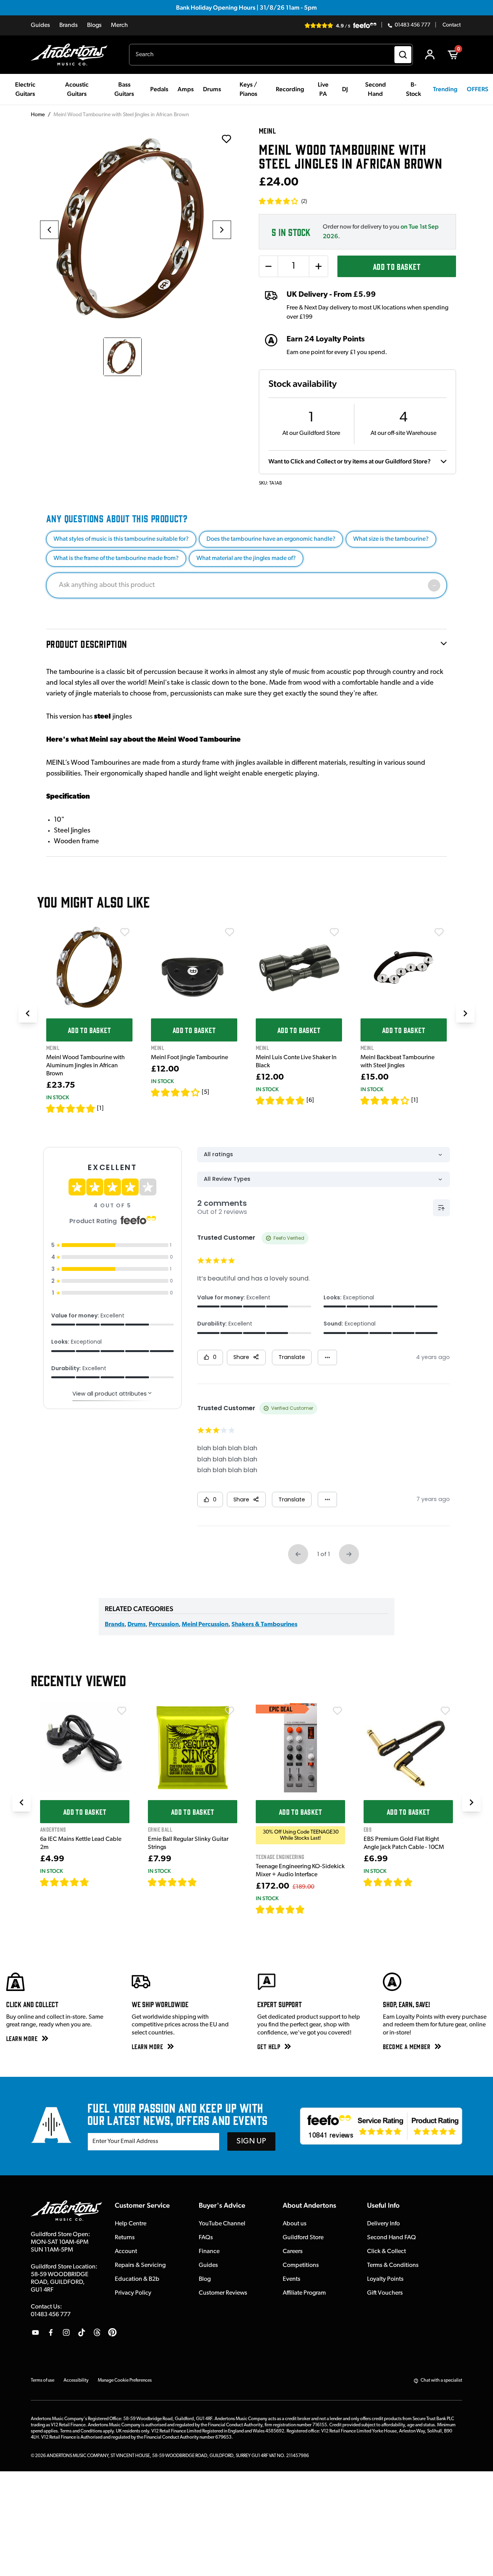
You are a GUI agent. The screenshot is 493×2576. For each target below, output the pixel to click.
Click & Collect (387, 2252)
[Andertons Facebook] (51, 2332)
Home (38, 115)
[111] (420, 1882)
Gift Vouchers (385, 2293)
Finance (209, 2252)
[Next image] (222, 230)
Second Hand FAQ (392, 2238)
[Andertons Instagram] (66, 2332)
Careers (293, 2252)
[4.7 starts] (65, 1882)
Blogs (94, 25)
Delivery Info (383, 2224)
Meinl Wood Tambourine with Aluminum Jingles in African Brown (86, 1066)
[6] (310, 1100)
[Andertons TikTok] (82, 2332)
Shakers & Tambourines (264, 1625)
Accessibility (76, 2380)
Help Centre (131, 2224)
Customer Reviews (223, 2293)
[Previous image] (49, 230)
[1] (100, 1108)
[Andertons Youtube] (35, 2332)
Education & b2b (137, 2279)
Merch (119, 25)
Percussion (164, 1625)
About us (295, 2224)
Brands (69, 25)
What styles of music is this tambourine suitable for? (121, 539)
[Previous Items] (28, 1013)
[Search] (403, 55)
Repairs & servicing (140, 2265)
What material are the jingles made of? (246, 558)
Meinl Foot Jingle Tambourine (189, 1058)
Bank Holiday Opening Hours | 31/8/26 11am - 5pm (246, 8)
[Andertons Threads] (97, 2332)
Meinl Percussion (205, 1625)
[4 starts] (385, 1100)
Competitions (301, 2265)
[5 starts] (71, 1108)
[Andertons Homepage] (72, 55)
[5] (205, 1092)
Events (292, 2279)
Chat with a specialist (441, 2380)
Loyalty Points (385, 2279)
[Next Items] (465, 1013)
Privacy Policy (133, 2293)
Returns (125, 2238)
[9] (310, 1909)
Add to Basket (397, 266)
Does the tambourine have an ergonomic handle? (271, 539)
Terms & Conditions (393, 2265)
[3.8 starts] (176, 1092)
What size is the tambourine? (391, 539)
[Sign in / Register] (430, 55)
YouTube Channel (222, 2224)
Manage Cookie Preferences (125, 2380)
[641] (205, 1882)
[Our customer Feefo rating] (381, 2126)
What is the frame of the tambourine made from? (116, 558)
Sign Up (251, 2141)
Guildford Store (303, 2238)
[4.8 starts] (280, 1100)
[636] (98, 1882)
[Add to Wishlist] (125, 932)
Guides (40, 25)
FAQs (206, 2238)
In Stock (58, 1097)
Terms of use (43, 2380)
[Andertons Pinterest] (112, 2332)
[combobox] (271, 55)
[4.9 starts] (280, 1909)
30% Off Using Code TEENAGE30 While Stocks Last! (301, 1835)
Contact (452, 25)
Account (126, 2252)
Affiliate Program (304, 2293)
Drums (137, 1625)
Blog (205, 2279)
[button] (283, 201)
